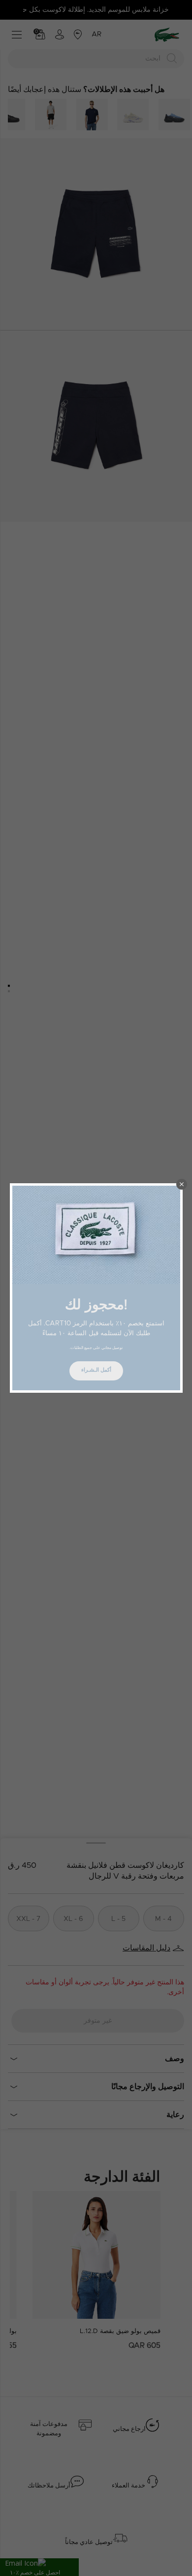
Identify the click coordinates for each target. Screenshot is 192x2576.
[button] (182, 1184)
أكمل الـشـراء (96, 1370)
